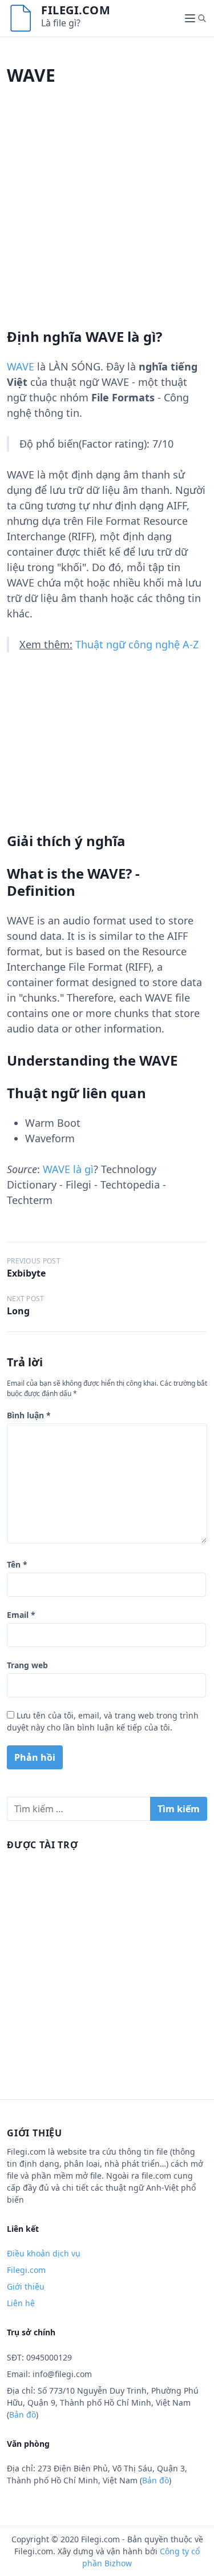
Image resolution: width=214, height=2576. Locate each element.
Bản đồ (23, 2414)
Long (18, 1311)
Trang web (27, 1665)
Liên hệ (21, 2303)
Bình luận (29, 1415)
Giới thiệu (26, 2286)
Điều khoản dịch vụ (44, 2253)
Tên (17, 1564)
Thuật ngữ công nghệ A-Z (137, 644)
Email (21, 1615)
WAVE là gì (68, 1169)
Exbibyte (26, 1273)
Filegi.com (76, 10)
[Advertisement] (107, 221)
